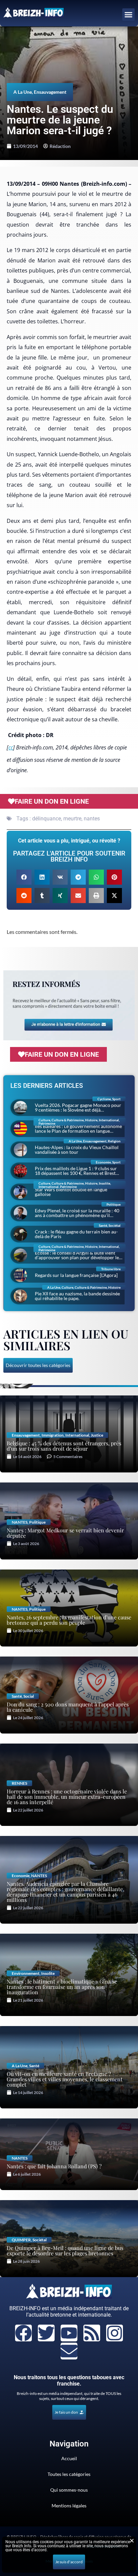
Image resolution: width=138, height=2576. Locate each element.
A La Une (23, 92)
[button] (129, 15)
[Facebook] (23, 2333)
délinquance (47, 819)
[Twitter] (46, 2333)
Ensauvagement (50, 92)
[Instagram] (115, 2333)
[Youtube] (69, 2333)
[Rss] (92, 2333)
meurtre (72, 819)
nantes (92, 819)
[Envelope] (69, 2351)
